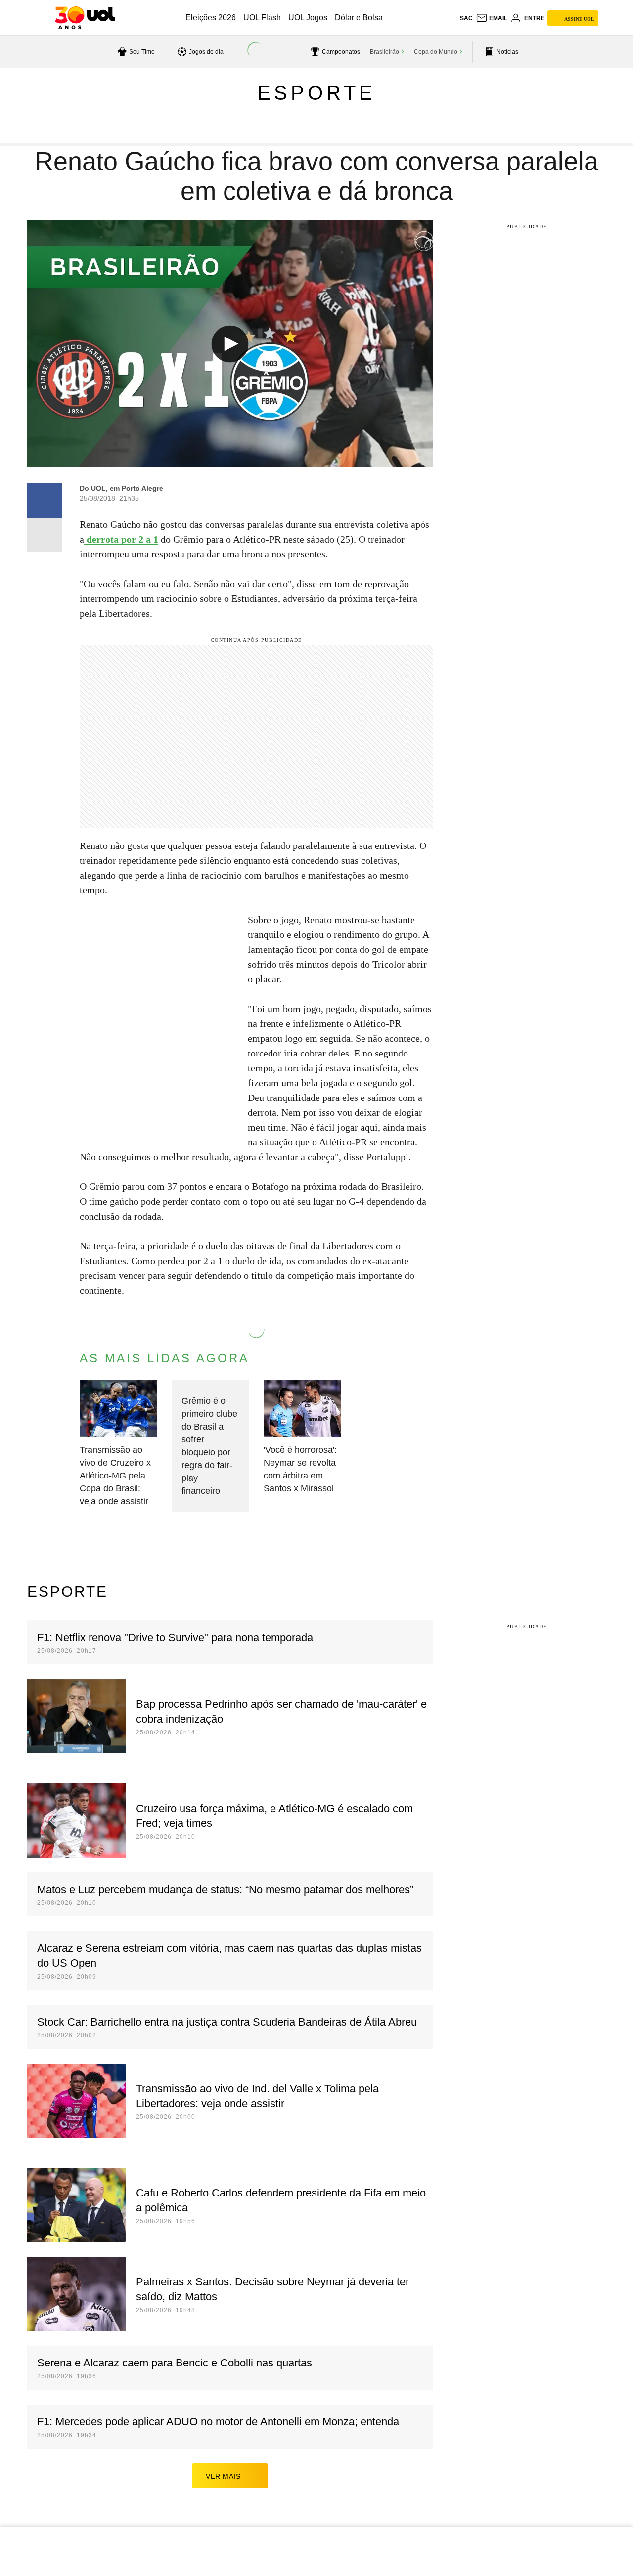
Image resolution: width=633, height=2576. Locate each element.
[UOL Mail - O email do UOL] (492, 18)
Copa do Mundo (436, 52)
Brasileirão (384, 52)
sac (466, 18)
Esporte (316, 93)
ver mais (223, 2476)
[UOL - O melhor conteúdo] (85, 18)
